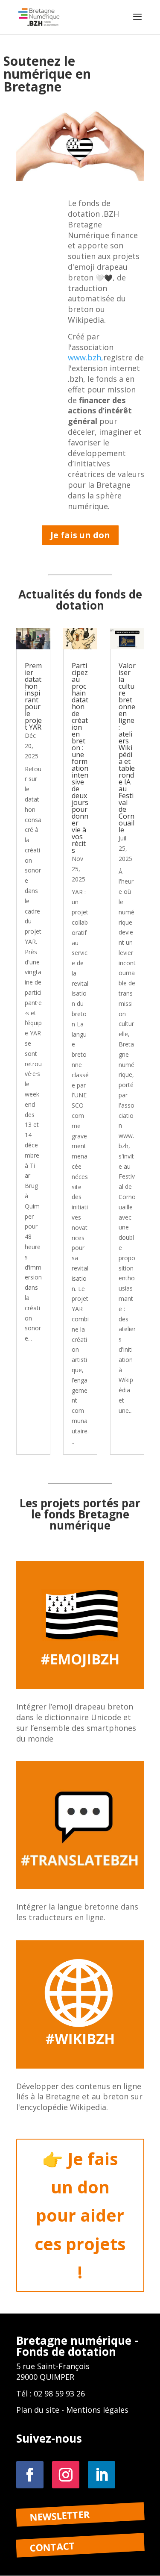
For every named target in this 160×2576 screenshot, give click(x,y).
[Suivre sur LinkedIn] (102, 2475)
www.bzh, (86, 357)
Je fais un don (80, 535)
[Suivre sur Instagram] (66, 2475)
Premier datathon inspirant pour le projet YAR (33, 696)
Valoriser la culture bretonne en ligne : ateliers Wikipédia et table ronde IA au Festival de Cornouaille (127, 748)
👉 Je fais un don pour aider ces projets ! (80, 2215)
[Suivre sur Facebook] (30, 2475)
